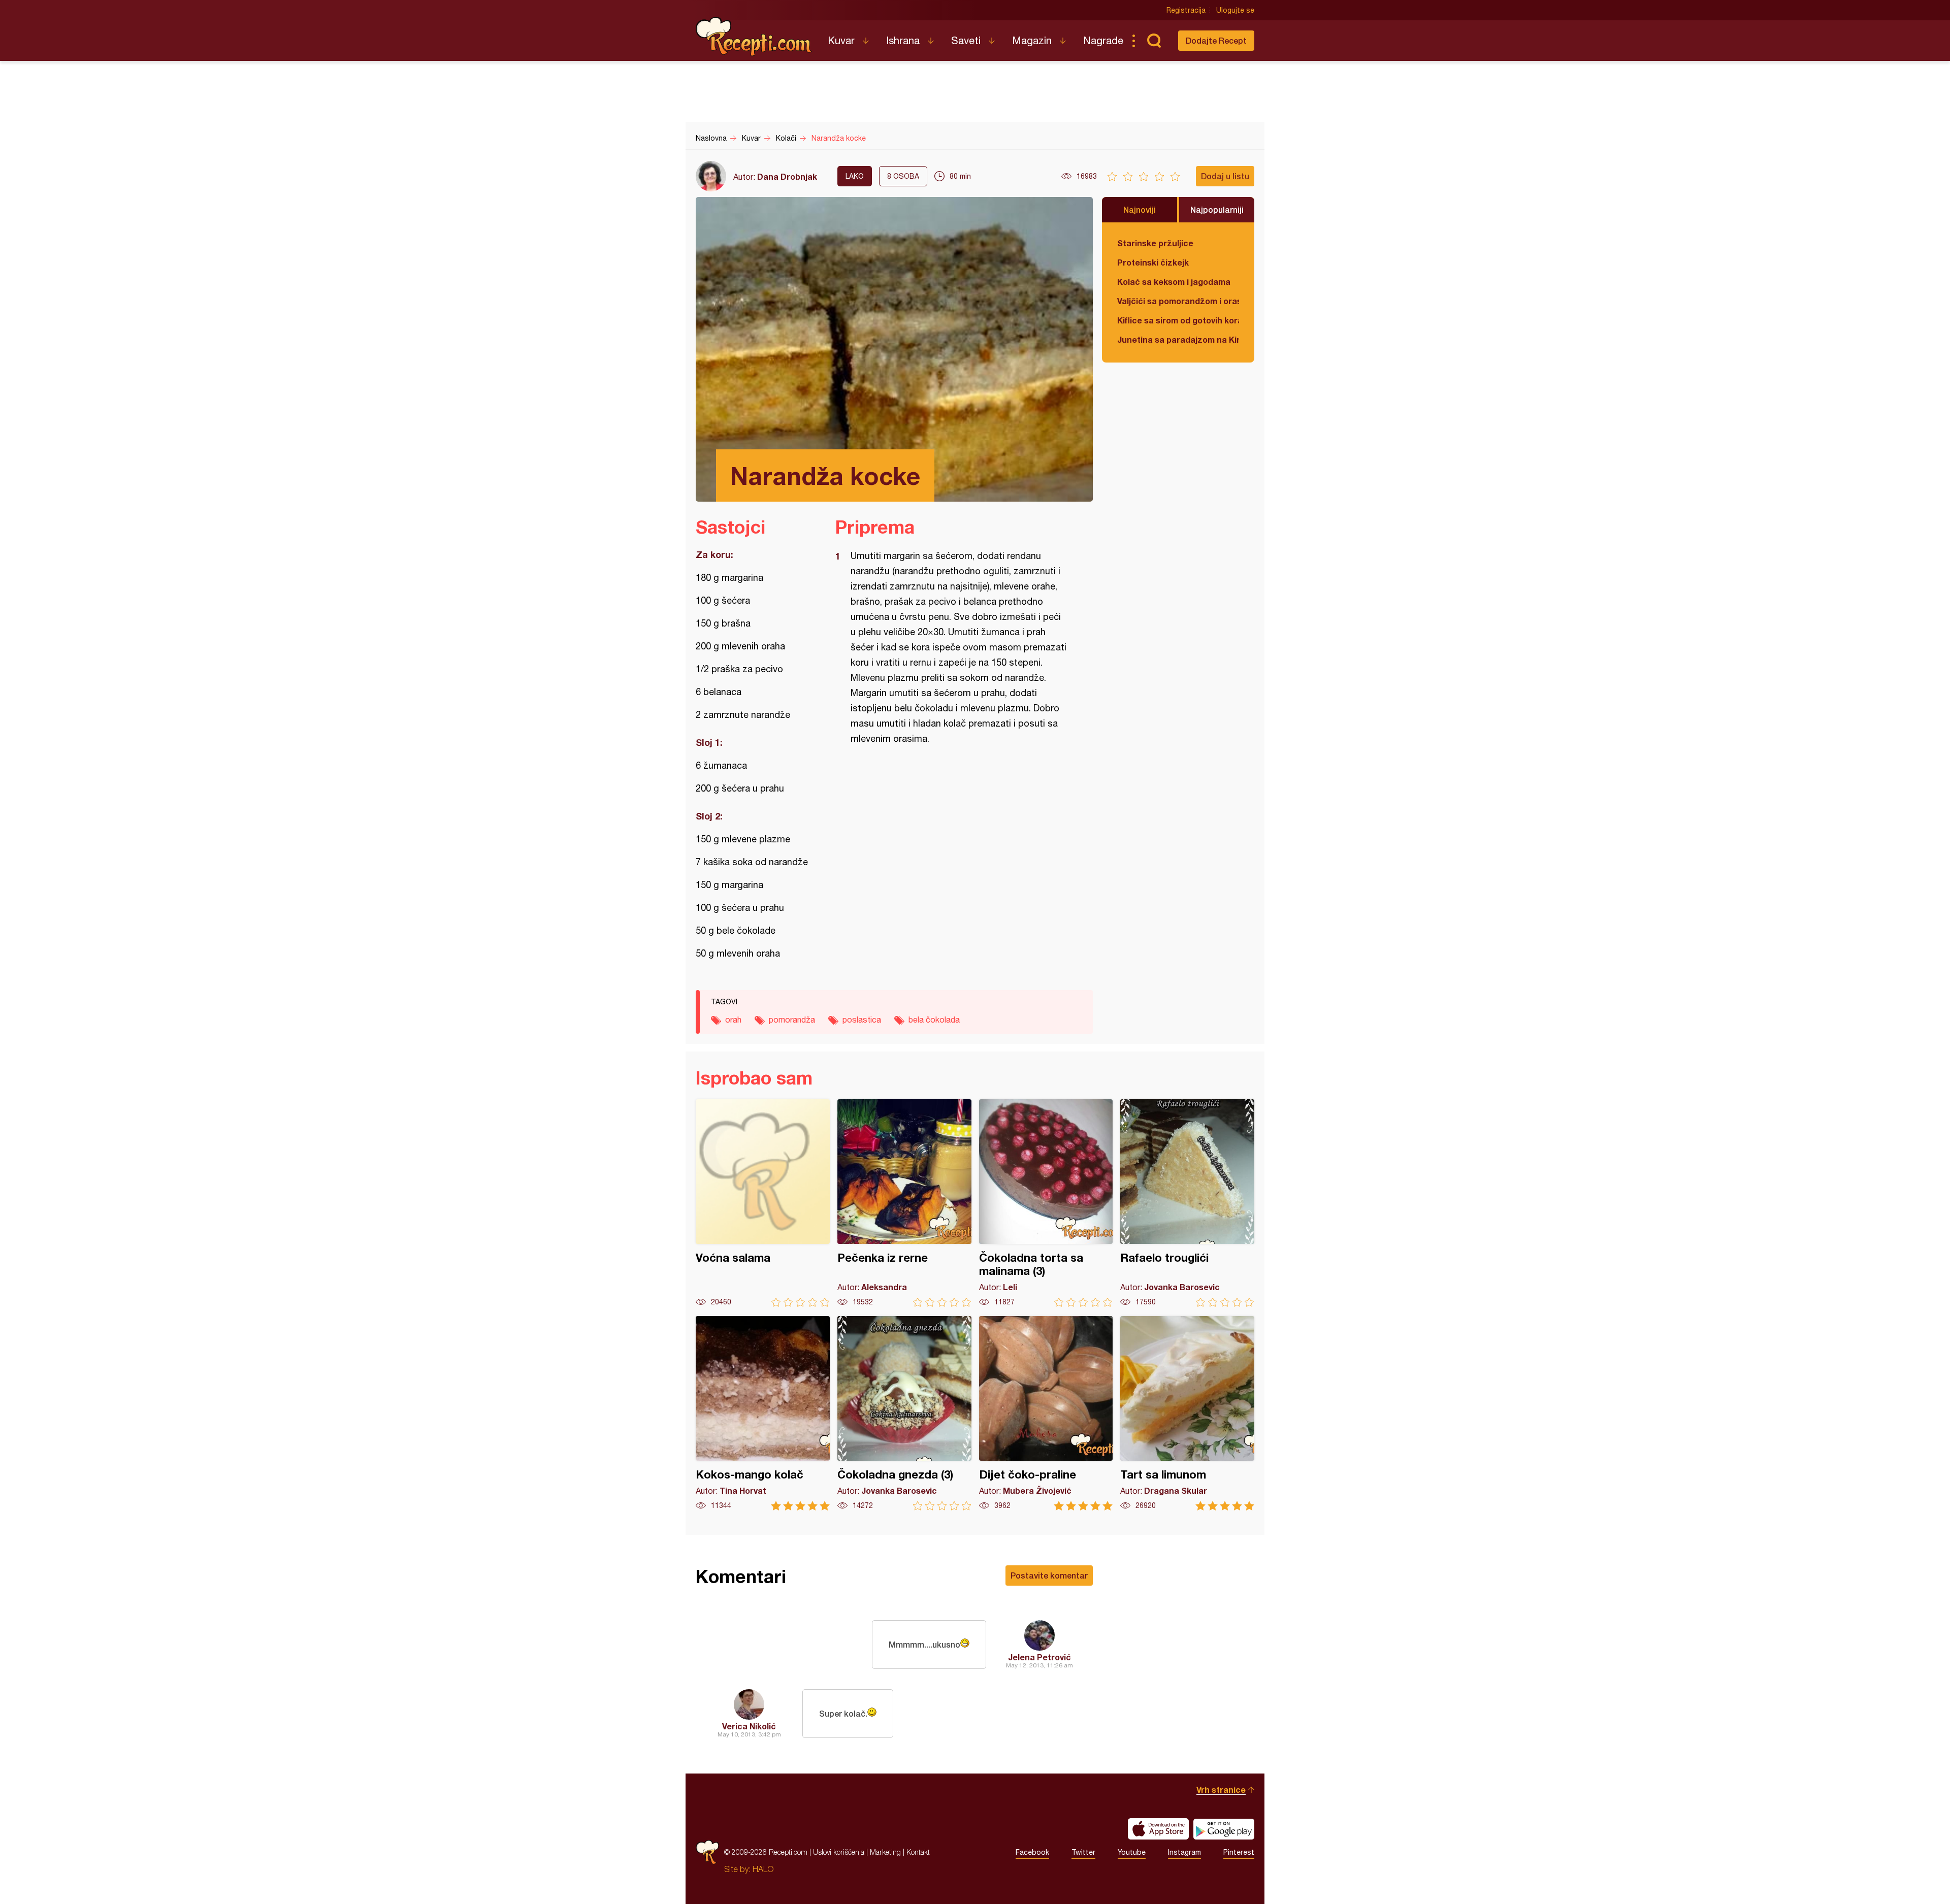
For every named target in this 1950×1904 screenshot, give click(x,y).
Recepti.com (754, 37)
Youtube (1132, 1852)
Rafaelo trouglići (1187, 1203)
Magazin (1032, 40)
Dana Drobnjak (787, 176)
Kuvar (841, 40)
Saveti (966, 40)
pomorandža (792, 1020)
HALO (763, 1869)
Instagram (1184, 1852)
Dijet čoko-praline (1046, 1413)
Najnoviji (1140, 209)
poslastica (862, 1020)
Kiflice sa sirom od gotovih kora (1178, 320)
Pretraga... (1154, 41)
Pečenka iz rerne (904, 1203)
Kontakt (918, 1852)
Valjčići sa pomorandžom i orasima (1178, 301)
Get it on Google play (1224, 1829)
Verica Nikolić (749, 1726)
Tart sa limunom (1187, 1413)
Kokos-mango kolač (763, 1413)
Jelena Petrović (1039, 1657)
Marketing (885, 1852)
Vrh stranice (1221, 1790)
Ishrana (903, 40)
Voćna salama (763, 1203)
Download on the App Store (1158, 1829)
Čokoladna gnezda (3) (904, 1413)
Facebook (1032, 1852)
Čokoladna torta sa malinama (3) (1046, 1203)
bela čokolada (934, 1020)
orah (733, 1020)
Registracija (1186, 10)
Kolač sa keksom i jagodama (1174, 282)
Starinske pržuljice (1155, 243)
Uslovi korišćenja (839, 1852)
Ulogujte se (1235, 10)
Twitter (1083, 1852)
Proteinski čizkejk (1153, 262)
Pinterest (1239, 1852)
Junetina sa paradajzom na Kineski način (1178, 339)
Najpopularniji (1217, 209)
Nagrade (1103, 40)
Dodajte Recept (1216, 40)
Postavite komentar (1049, 1575)
